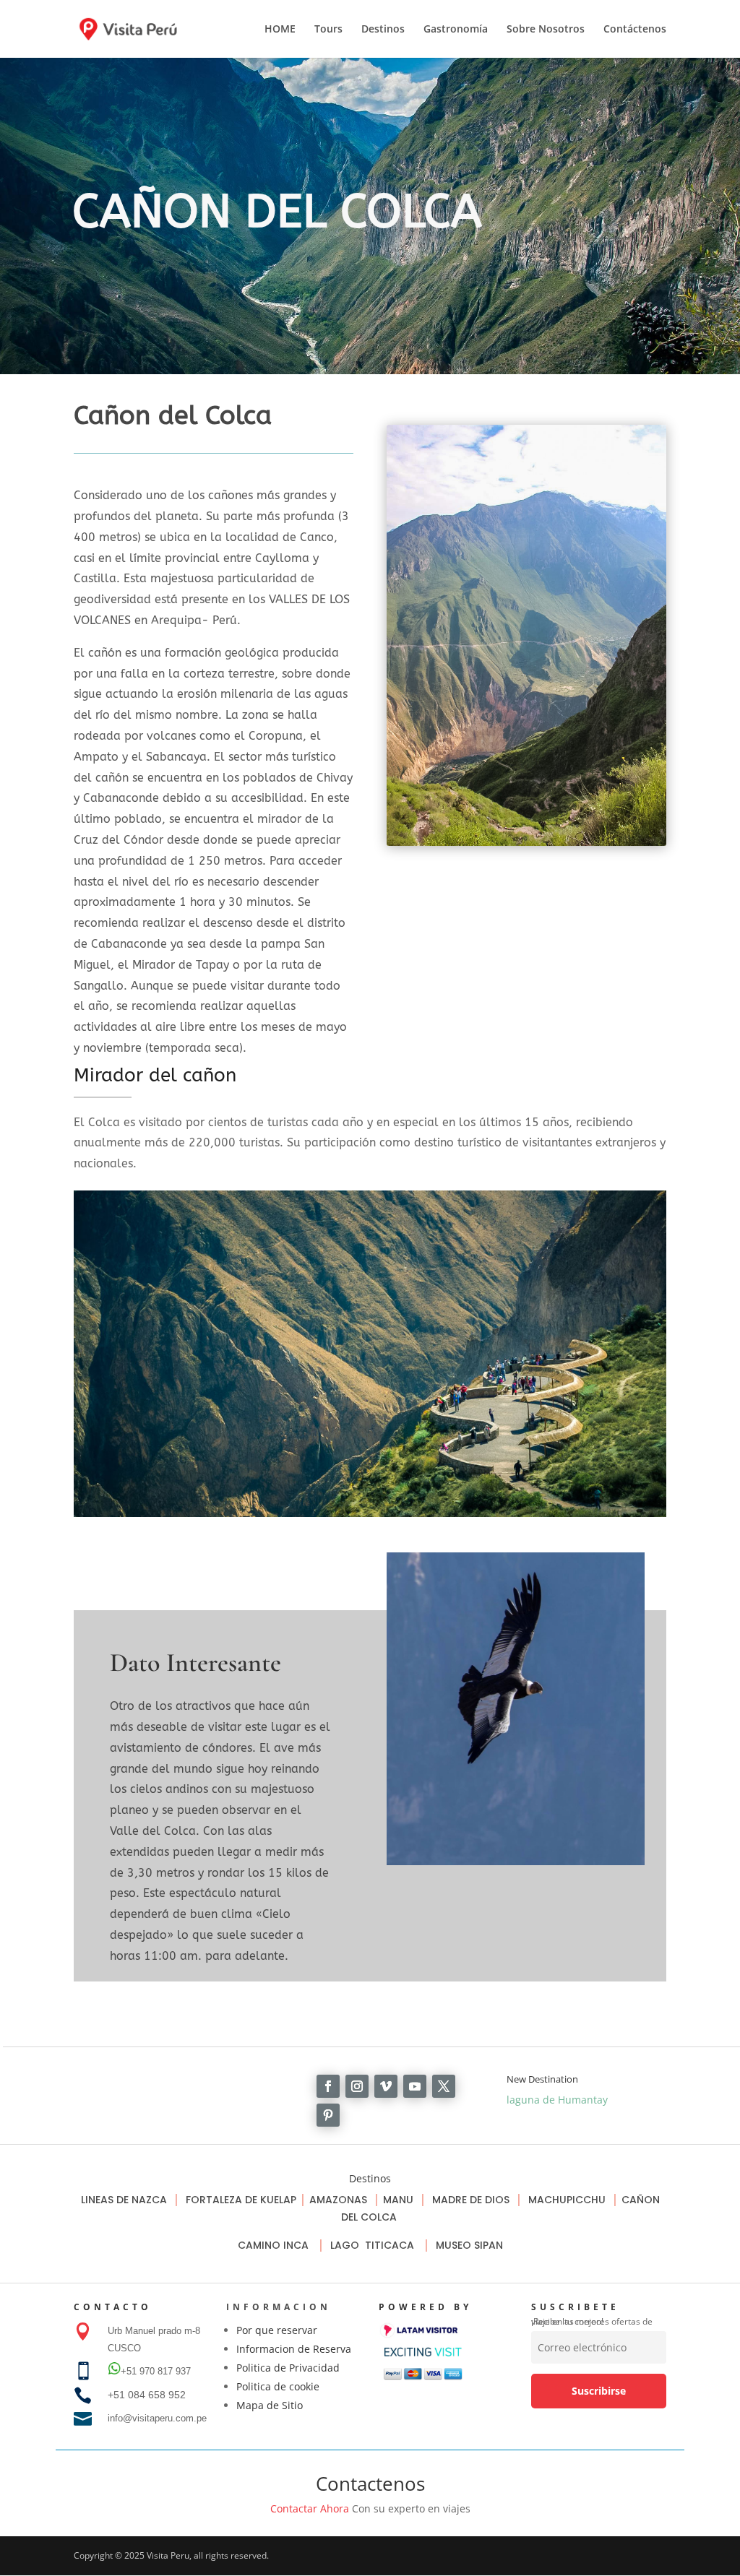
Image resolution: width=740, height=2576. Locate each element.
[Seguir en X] (444, 2086)
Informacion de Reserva (294, 2349)
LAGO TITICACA (374, 2245)
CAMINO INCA (275, 2245)
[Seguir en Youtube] (415, 2086)
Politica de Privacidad (288, 2368)
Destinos (383, 30)
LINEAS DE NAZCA (125, 2200)
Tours (328, 30)
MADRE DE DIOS (471, 2200)
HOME (280, 30)
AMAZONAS (338, 2200)
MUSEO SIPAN (469, 2245)
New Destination (542, 2079)
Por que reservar (277, 2330)
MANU (398, 2200)
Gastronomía (456, 30)
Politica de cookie (278, 2386)
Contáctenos (635, 30)
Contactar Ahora (310, 2508)
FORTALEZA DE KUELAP (241, 2200)
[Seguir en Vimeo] (386, 2086)
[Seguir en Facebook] (328, 2086)
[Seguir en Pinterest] (328, 2115)
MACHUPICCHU (567, 2200)
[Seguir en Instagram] (357, 2086)
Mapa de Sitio (270, 2405)
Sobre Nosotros (546, 30)
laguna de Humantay (557, 2100)
